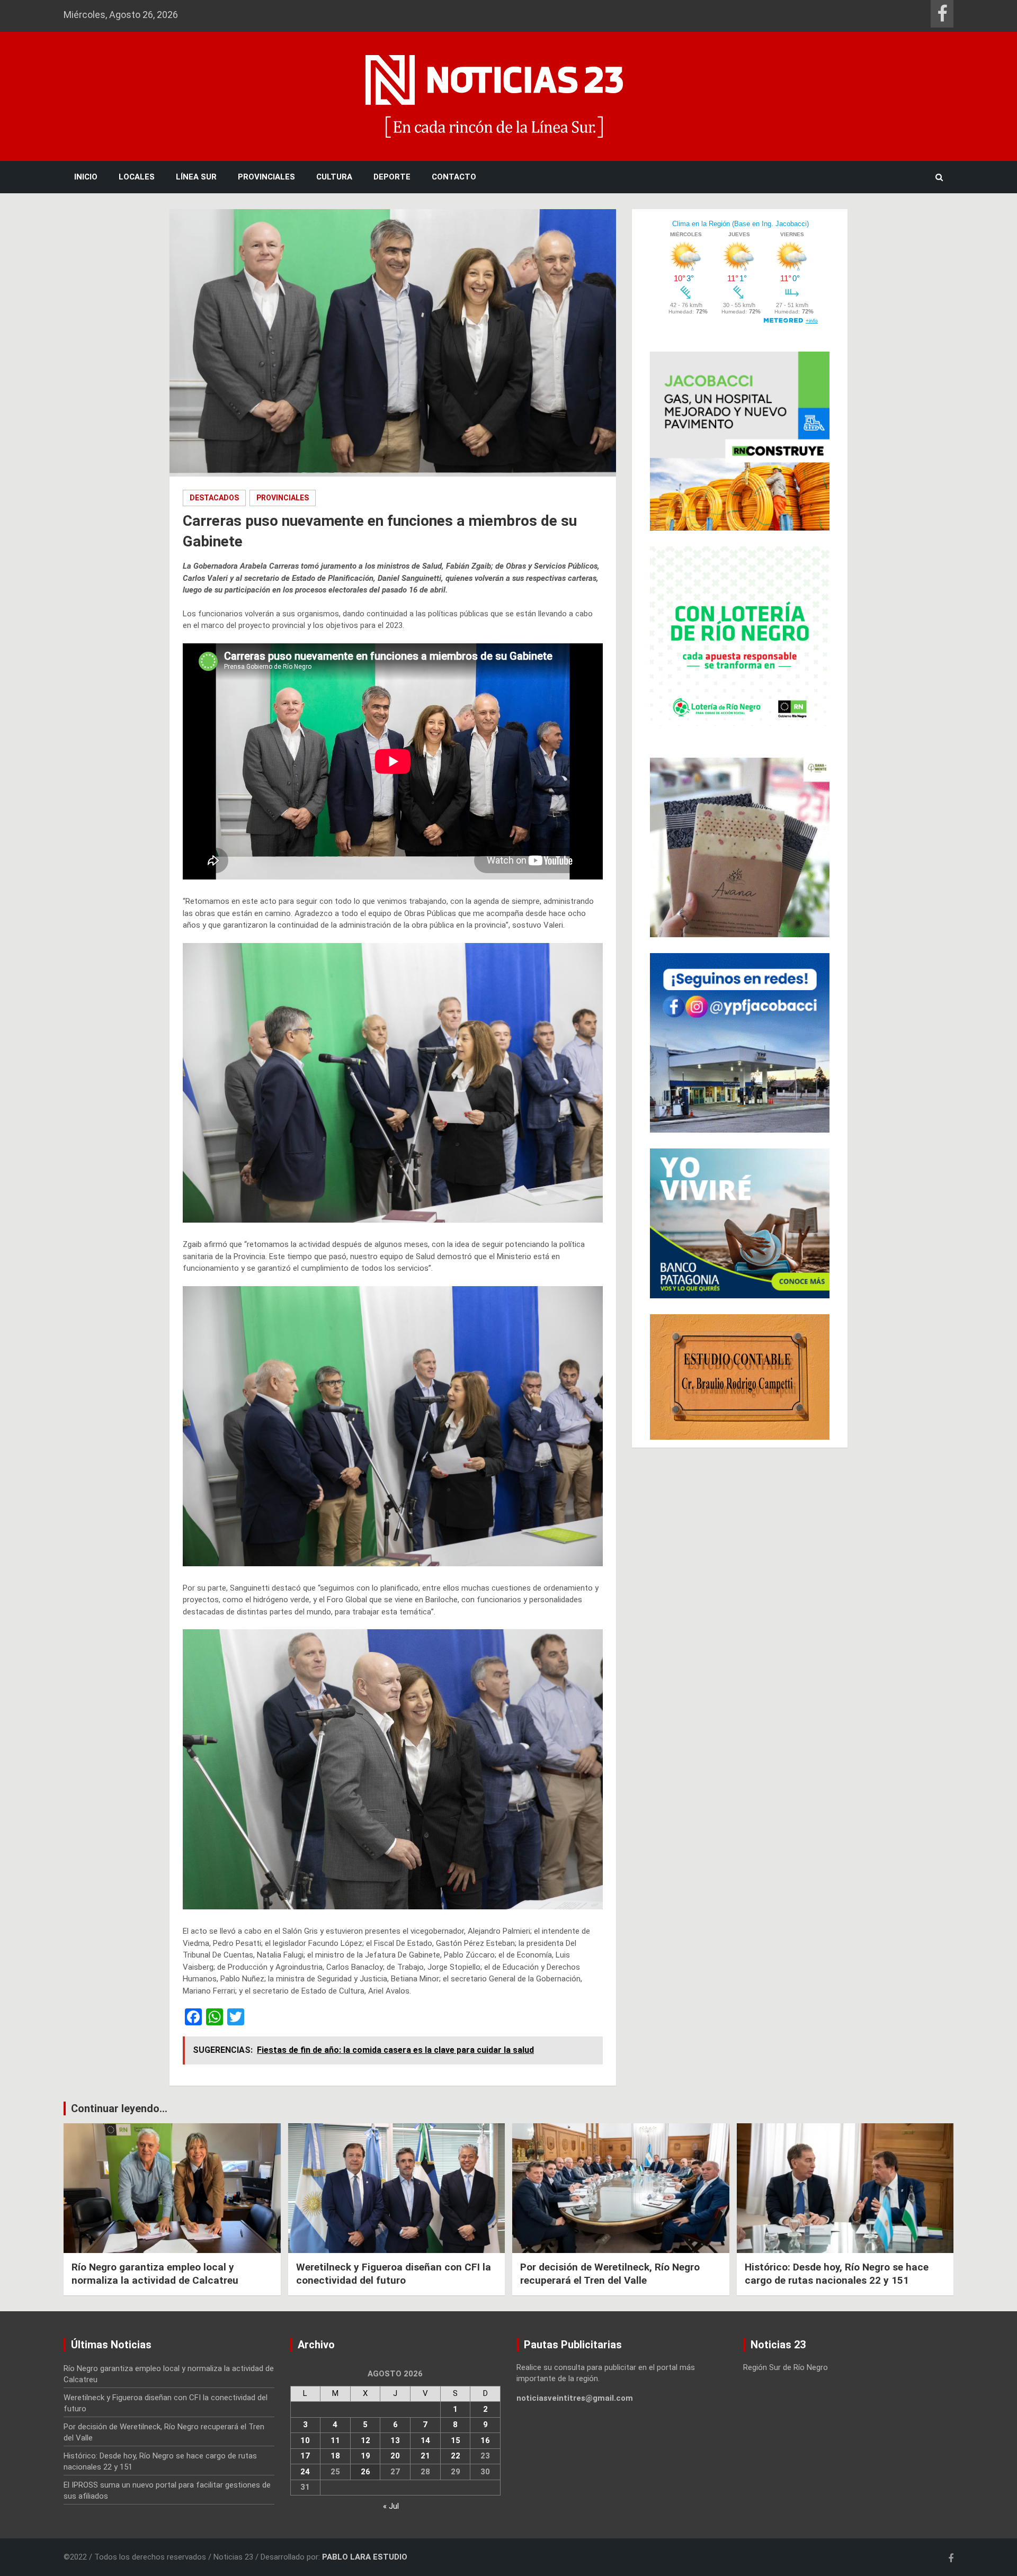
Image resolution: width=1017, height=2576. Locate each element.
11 (335, 2440)
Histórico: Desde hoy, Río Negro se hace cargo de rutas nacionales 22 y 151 (837, 2274)
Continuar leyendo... (119, 2108)
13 (395, 2440)
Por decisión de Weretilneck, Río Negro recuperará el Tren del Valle (610, 2274)
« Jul (391, 2506)
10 (305, 2440)
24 (305, 2472)
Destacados (214, 498)
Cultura (334, 177)
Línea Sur (196, 177)
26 (365, 2472)
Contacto (454, 177)
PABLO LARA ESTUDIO (365, 2557)
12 (365, 2440)
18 (335, 2456)
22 (456, 2456)
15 (456, 2440)
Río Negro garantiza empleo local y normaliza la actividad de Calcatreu (155, 2274)
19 (365, 2456)
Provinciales (266, 177)
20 (395, 2456)
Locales (137, 177)
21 (425, 2456)
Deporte (392, 177)
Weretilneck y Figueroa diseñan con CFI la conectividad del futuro (394, 2274)
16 (485, 2440)
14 (425, 2440)
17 (305, 2456)
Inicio (86, 177)
